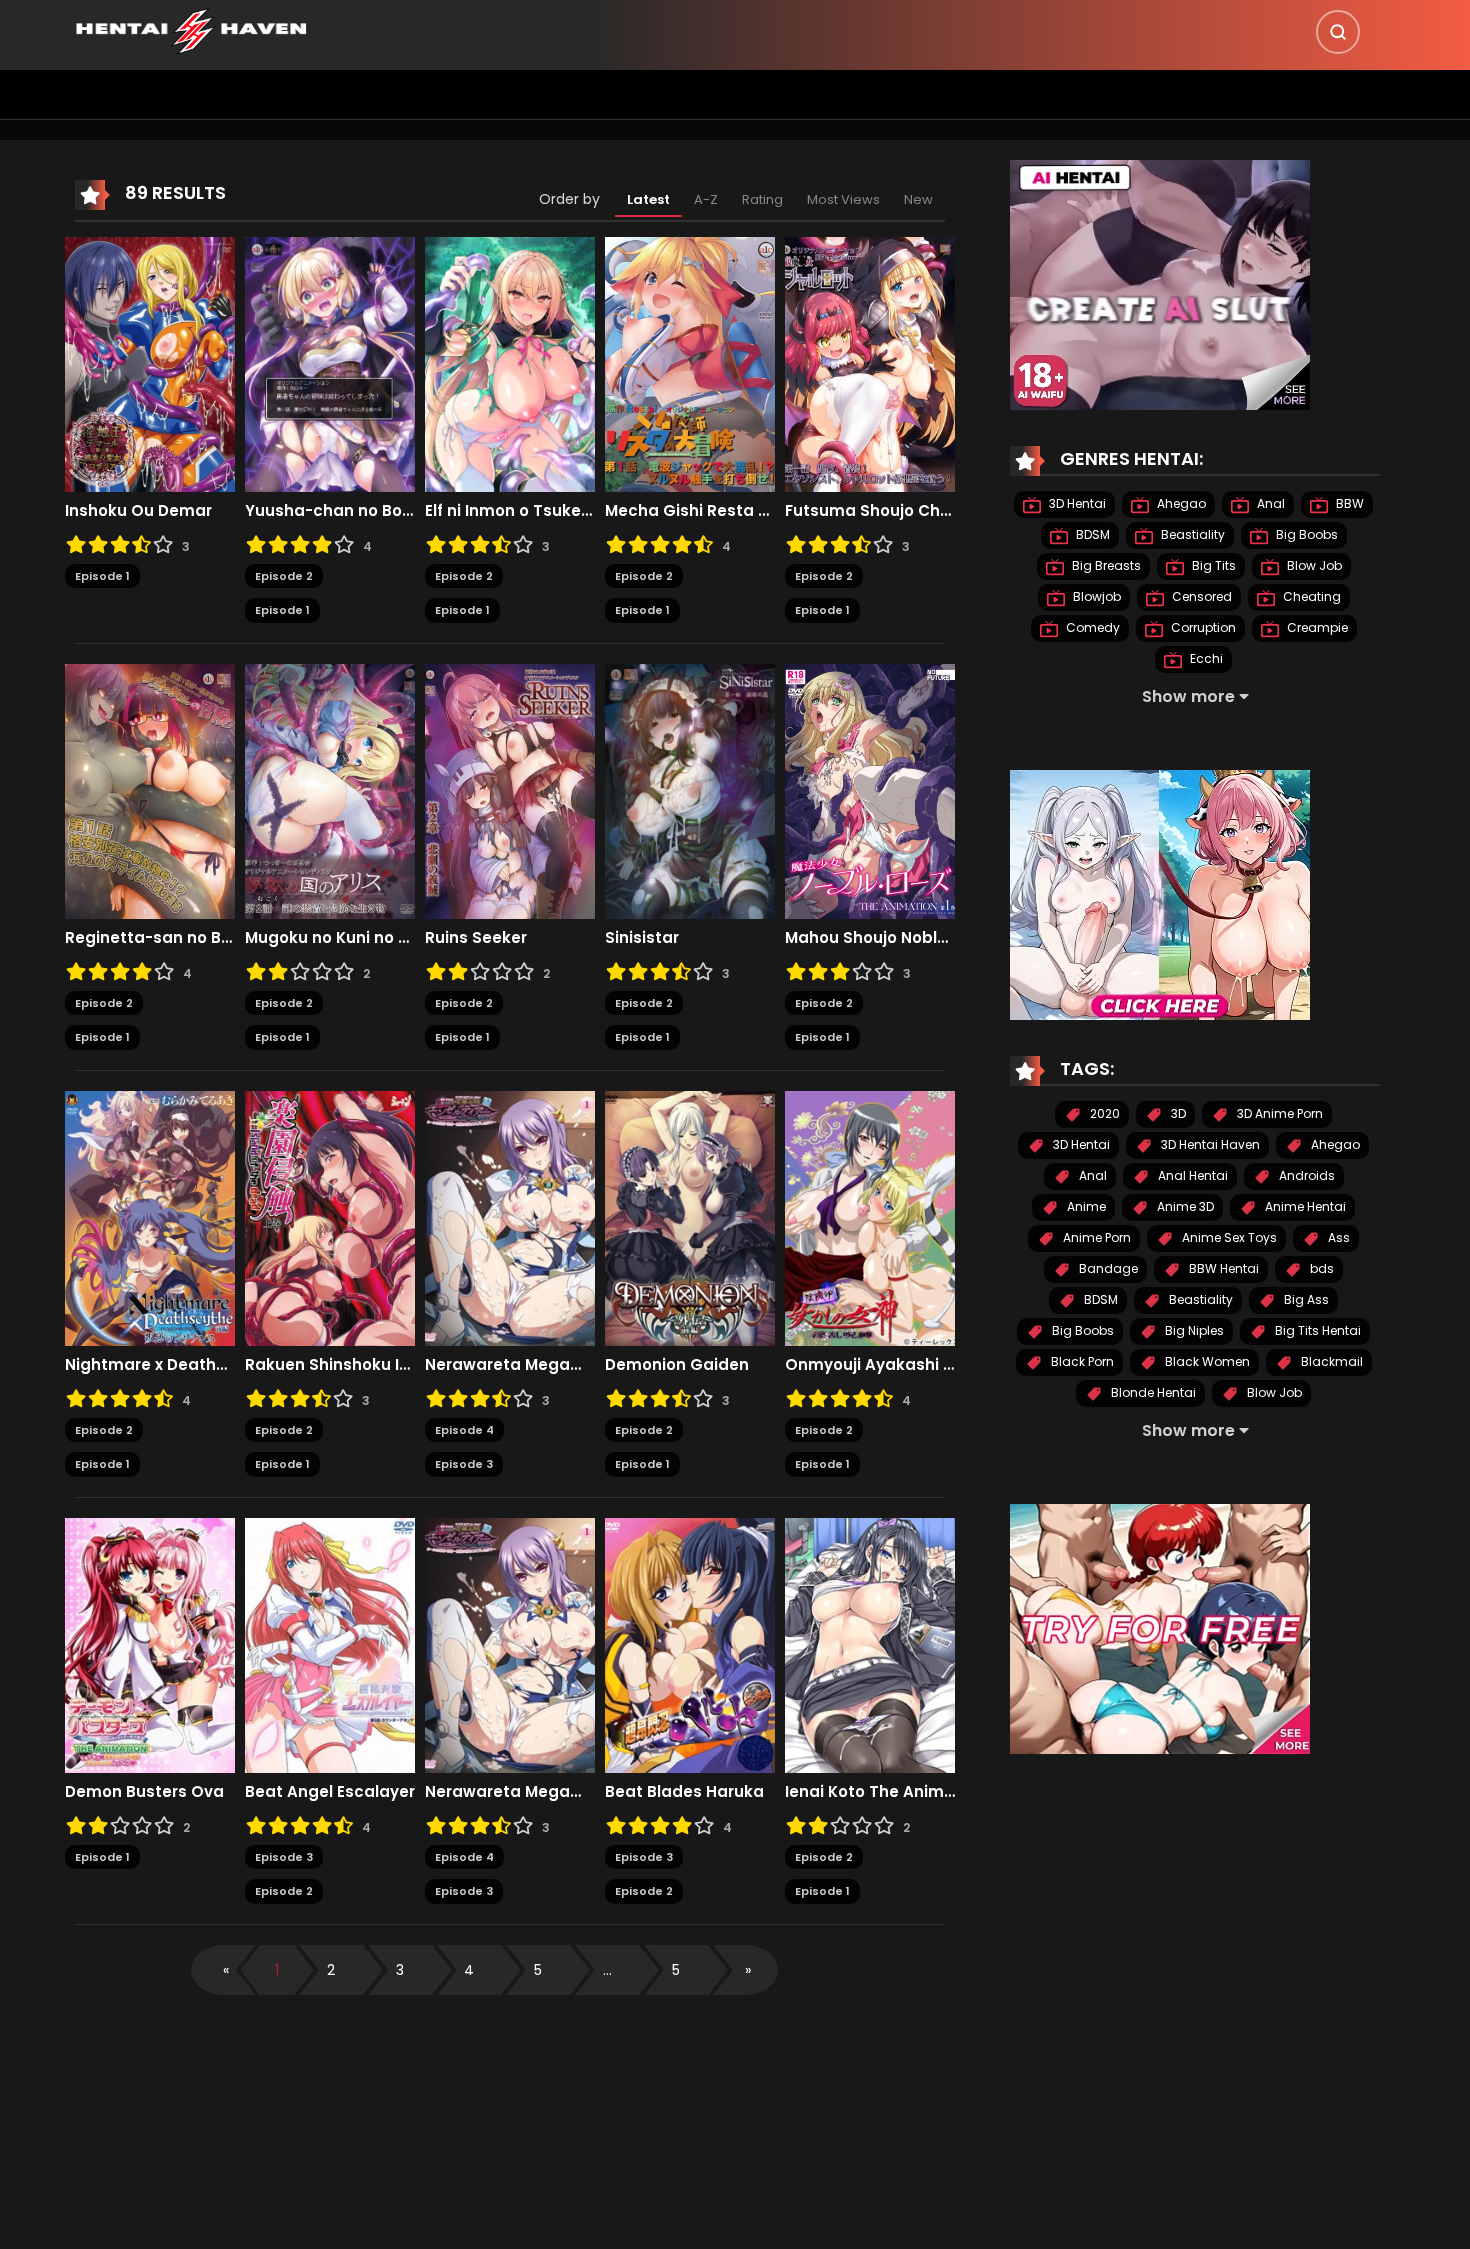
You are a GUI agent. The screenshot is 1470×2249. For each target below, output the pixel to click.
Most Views (843, 199)
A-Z (706, 199)
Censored (1200, 596)
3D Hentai (1076, 503)
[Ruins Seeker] (510, 790)
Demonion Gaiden (677, 1365)
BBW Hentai (1222, 1268)
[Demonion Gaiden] (690, 1217)
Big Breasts (1105, 565)
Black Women (1206, 1361)
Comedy (1091, 627)
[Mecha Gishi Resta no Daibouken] (690, 363)
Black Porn (1081, 1361)
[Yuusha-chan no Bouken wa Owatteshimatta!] (330, 363)
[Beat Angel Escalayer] (330, 1644)
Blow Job (1313, 565)
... (607, 1970)
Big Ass (1305, 1299)
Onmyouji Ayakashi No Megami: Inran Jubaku (870, 1365)
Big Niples (1193, 1330)
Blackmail (1330, 1361)
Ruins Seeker (476, 938)
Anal (1269, 503)
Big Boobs (1305, 534)
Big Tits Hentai (1316, 1330)
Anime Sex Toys (1228, 1237)
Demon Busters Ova (144, 1792)
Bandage (1107, 1268)
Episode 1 (102, 576)
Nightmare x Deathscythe (150, 1365)
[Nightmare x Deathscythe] (150, 1217)
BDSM (1091, 534)
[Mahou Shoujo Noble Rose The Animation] (870, 790)
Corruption (1202, 627)
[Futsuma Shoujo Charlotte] (870, 363)
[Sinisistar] (690, 790)
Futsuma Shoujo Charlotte (870, 511)
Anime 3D (1184, 1206)
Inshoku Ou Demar (138, 511)
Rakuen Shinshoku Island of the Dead (330, 1365)
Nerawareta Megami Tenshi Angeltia (510, 1365)
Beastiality (1191, 534)
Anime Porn (1095, 1237)
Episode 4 (464, 1430)
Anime (1085, 1206)
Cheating (1310, 596)
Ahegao (1180, 503)
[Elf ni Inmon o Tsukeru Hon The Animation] (510, 363)
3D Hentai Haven (1209, 1144)
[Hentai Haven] (191, 30)
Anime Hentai (1304, 1206)
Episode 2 (284, 576)
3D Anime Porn (1278, 1113)
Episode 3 (464, 1464)
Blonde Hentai (1152, 1392)
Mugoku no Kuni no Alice (330, 938)
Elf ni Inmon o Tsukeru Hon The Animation (510, 511)
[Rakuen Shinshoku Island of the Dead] (330, 1217)
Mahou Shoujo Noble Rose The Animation (870, 938)
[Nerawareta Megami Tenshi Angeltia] (510, 1217)
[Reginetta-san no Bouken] (150, 790)
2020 (1103, 1113)
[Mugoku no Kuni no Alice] (330, 790)
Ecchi (1205, 658)
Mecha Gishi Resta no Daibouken (690, 511)
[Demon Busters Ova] (150, 1644)
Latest (648, 199)
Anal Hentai (1191, 1175)
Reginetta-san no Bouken (150, 938)
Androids (1305, 1175)
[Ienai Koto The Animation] (870, 1644)
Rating (762, 199)
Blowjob (1095, 596)
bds (1320, 1268)
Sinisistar (642, 938)
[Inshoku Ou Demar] (150, 363)
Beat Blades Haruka (684, 1792)
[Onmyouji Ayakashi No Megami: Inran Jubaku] (870, 1217)
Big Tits (1212, 565)
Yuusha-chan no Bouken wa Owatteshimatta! (330, 511)
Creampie (1316, 627)
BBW (1348, 503)
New (918, 199)
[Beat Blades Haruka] (690, 1644)
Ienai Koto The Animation (870, 1792)
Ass (1337, 1237)
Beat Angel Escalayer (330, 1792)
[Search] (1338, 32)
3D (1177, 1113)
